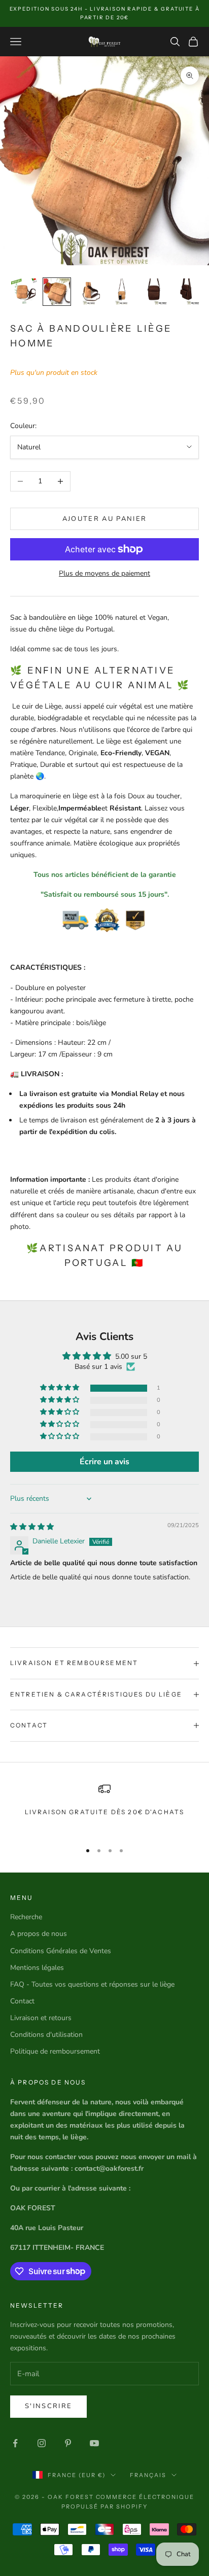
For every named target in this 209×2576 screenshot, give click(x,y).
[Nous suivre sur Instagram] (42, 2443)
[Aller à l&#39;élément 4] (122, 292)
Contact (22, 2001)
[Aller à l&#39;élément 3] (89, 292)
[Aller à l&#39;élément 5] (154, 292)
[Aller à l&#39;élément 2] (57, 292)
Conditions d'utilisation (46, 2035)
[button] (60, 1388)
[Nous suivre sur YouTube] (94, 2443)
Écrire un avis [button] (104, 1462)
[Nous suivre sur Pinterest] (68, 2443)
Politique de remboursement (55, 2051)
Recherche (26, 1917)
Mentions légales (37, 1968)
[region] (104, 1808)
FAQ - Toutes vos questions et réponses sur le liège (92, 1984)
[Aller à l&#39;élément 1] (24, 292)
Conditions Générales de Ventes (61, 1951)
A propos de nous (39, 1934)
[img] (32, 1527)
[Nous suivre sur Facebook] (15, 2443)
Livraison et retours (41, 2018)
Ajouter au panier (105, 519)
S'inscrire (48, 2406)
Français (148, 2475)
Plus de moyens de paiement (104, 573)
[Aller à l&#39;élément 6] (187, 292)
